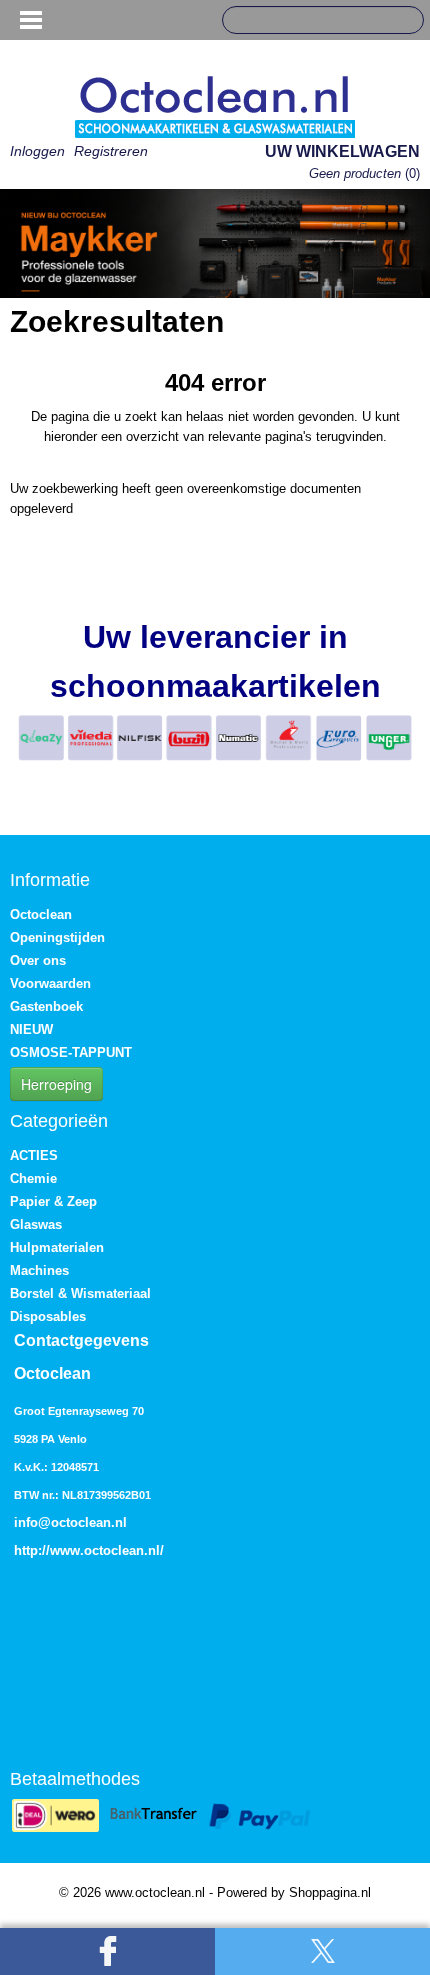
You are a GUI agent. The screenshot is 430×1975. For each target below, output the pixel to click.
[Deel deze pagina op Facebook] (107, 1951)
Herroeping (56, 1084)
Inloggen (37, 151)
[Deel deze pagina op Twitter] (322, 1951)
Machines (39, 1270)
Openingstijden (57, 937)
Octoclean (41, 914)
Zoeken (401, 21)
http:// (32, 1550)
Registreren (111, 151)
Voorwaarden (50, 983)
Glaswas (36, 1224)
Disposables (48, 1316)
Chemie (33, 1178)
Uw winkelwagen (342, 151)
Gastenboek (46, 1006)
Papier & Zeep (53, 1201)
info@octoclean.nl (70, 1522)
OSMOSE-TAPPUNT (71, 1052)
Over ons (38, 960)
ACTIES (34, 1155)
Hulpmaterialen (57, 1247)
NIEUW (31, 1029)
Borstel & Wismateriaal (80, 1293)
